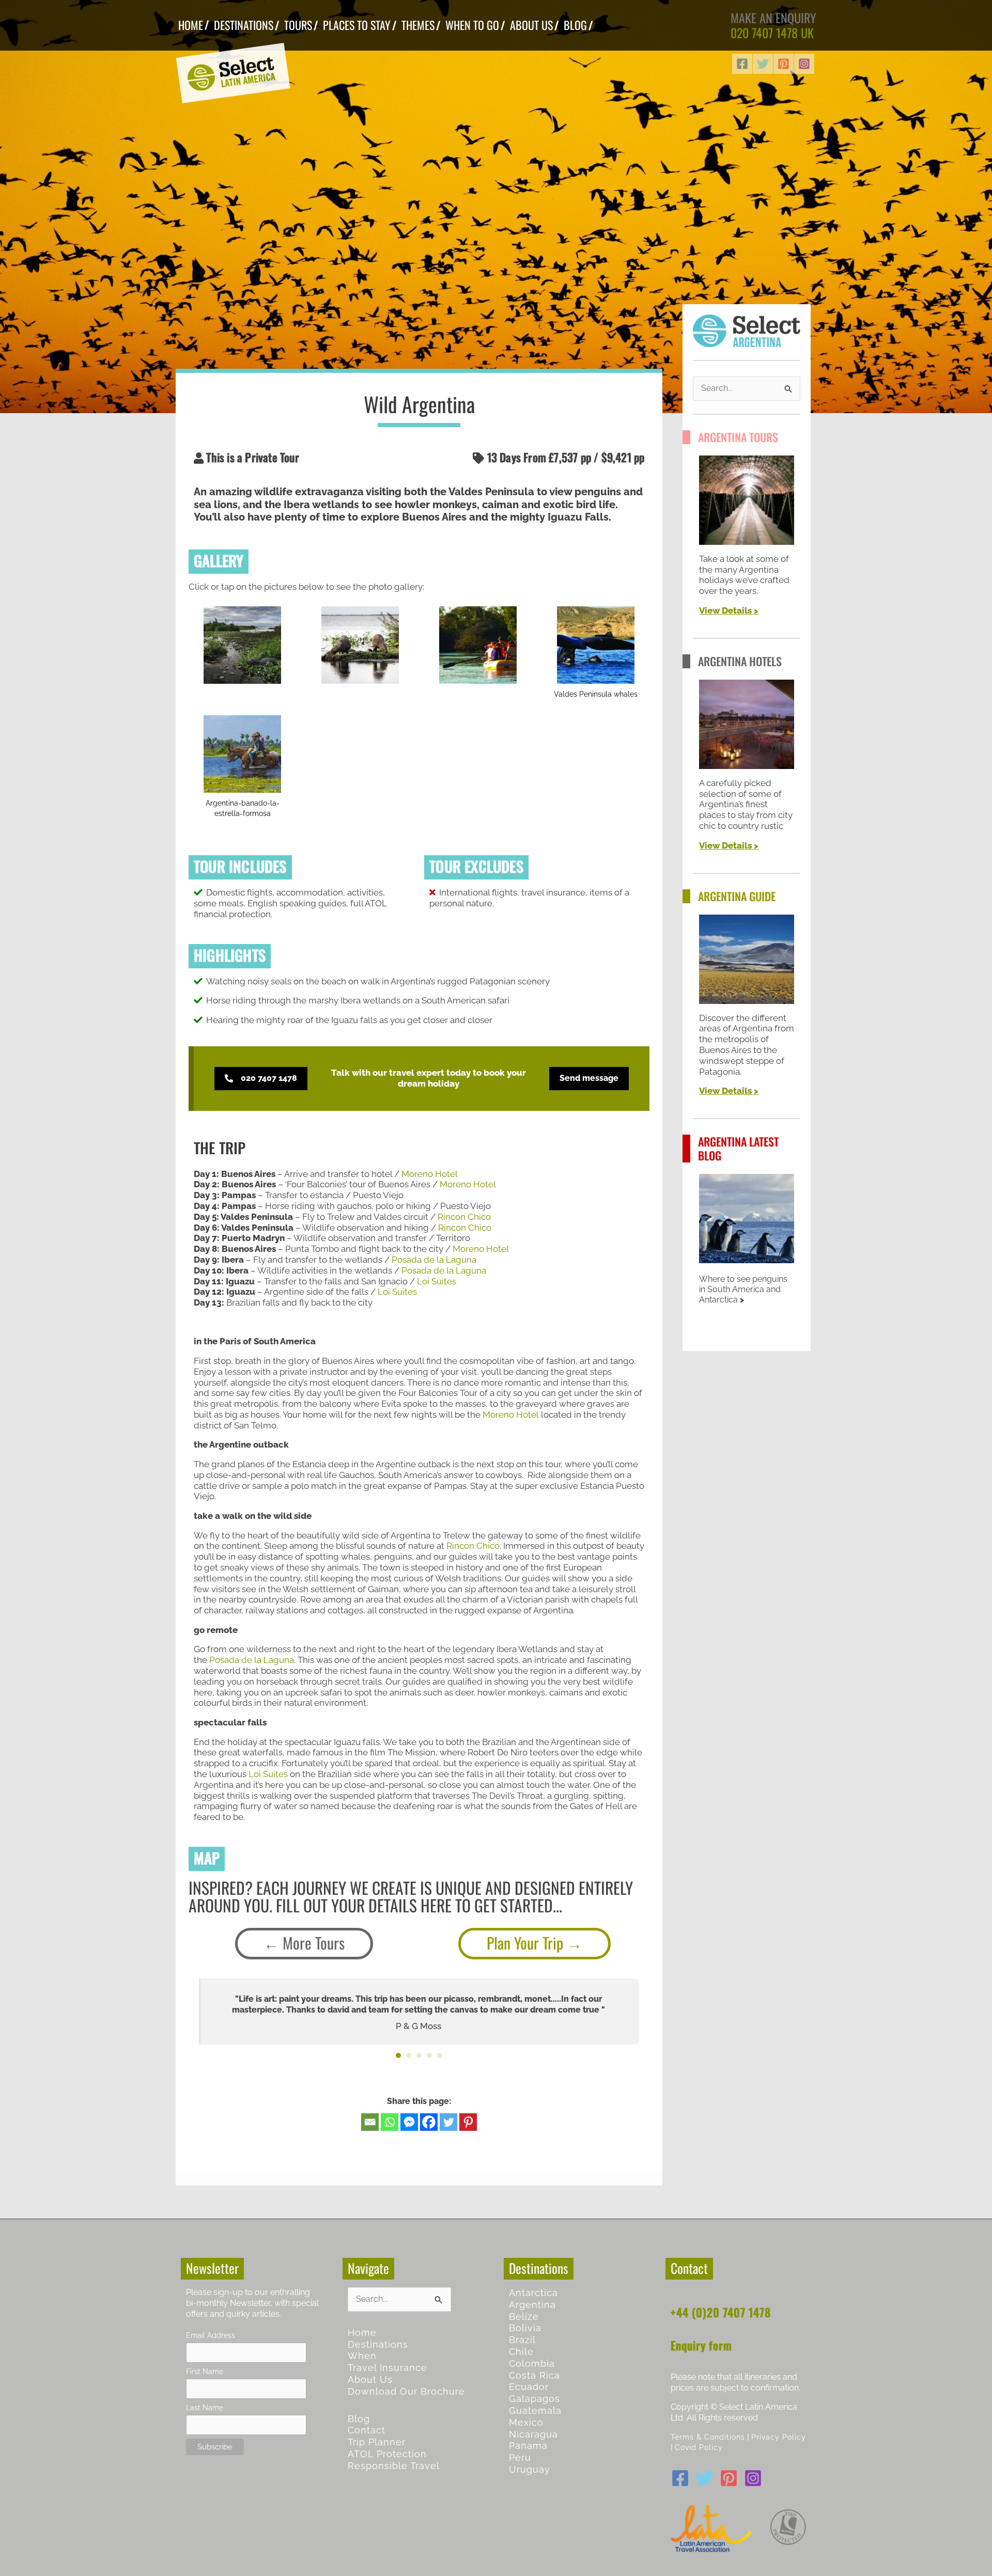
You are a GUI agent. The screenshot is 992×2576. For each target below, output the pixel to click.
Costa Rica (534, 2375)
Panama (528, 2446)
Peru (520, 2457)
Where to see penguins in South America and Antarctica (743, 1289)
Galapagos (534, 2399)
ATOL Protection (387, 2454)
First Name (205, 2371)
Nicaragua (533, 2434)
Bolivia (525, 2328)
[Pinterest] (784, 64)
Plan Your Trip (525, 1943)
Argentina (532, 2305)
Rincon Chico (464, 1217)
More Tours (314, 1943)
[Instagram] (804, 64)
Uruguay (530, 2469)
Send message (589, 1078)
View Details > (729, 845)
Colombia (532, 2363)
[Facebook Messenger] (409, 2122)
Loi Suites (437, 1281)
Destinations (378, 2344)
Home (362, 2332)
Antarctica (533, 2293)
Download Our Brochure (406, 2391)
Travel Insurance (388, 2368)
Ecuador (529, 2387)
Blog (359, 2419)
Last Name (205, 2407)
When (362, 2356)
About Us (370, 2379)
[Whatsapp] (390, 2122)
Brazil (522, 2340)
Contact (367, 2430)
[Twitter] (763, 64)
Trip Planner (377, 2442)
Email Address (211, 2335)
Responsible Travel (394, 2466)
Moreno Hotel (430, 1174)
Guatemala (535, 2410)
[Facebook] (742, 64)
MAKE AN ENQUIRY (773, 18)
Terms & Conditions (708, 2437)
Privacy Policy (779, 2437)
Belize (524, 2316)
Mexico (526, 2422)
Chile (521, 2352)
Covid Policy (699, 2447)
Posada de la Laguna (434, 1260)
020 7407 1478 (764, 33)
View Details (725, 610)
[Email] (370, 2122)
